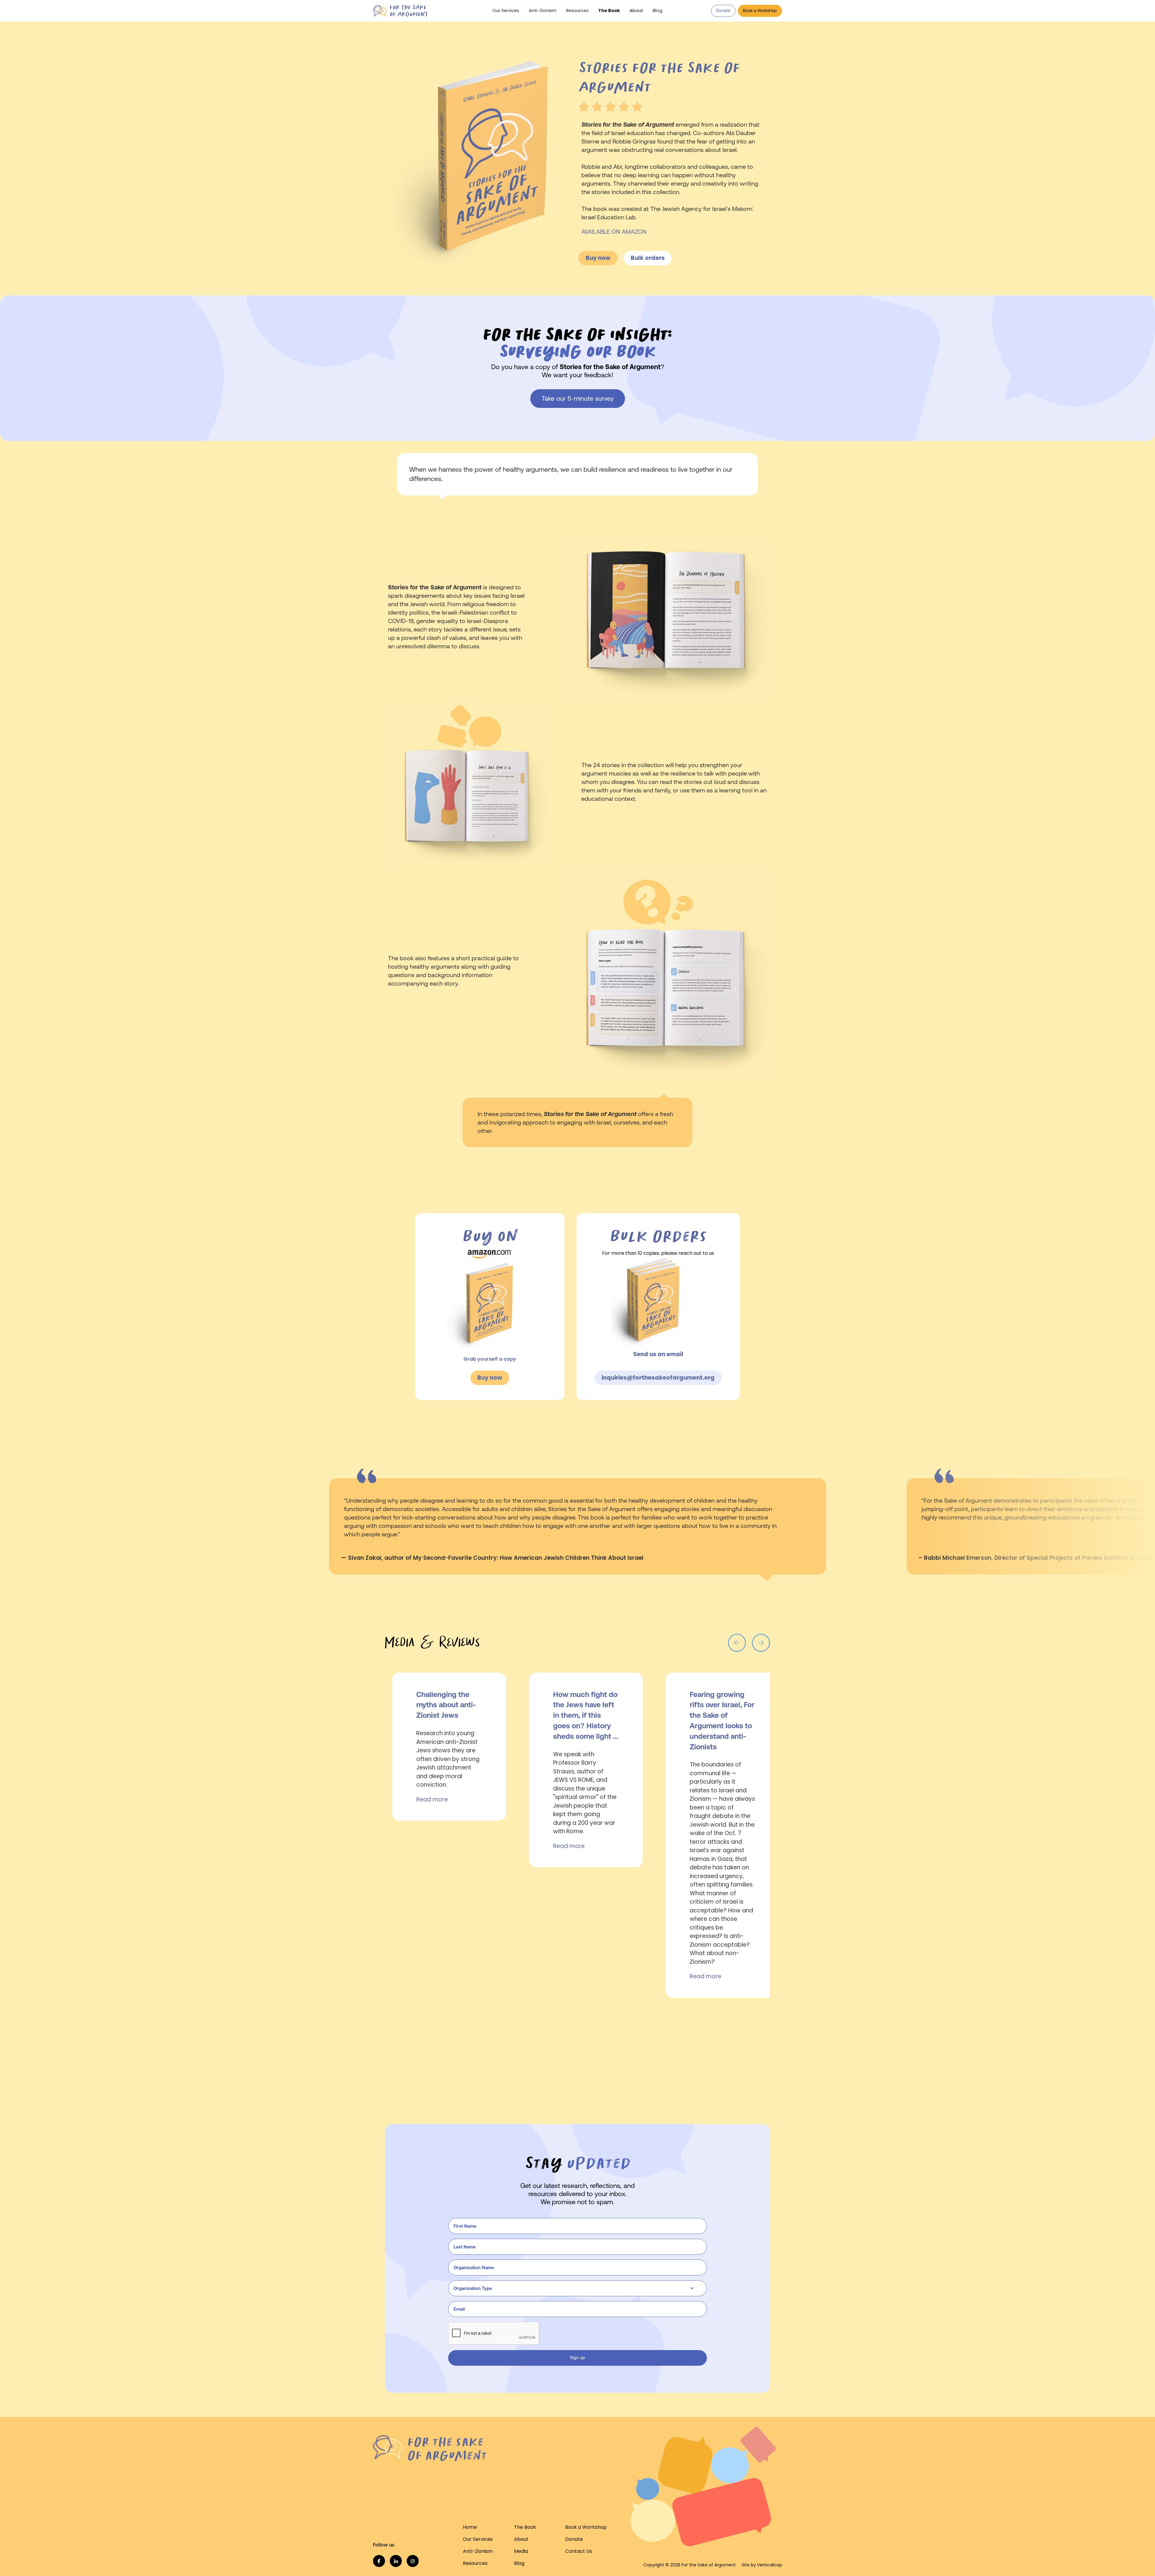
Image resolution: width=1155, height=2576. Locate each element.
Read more (432, 1799)
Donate (723, 11)
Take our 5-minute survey (578, 398)
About (521, 2539)
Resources (577, 11)
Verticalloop (770, 2565)
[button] (636, 11)
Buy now (598, 258)
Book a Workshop (760, 11)
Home (470, 2527)
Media (521, 2551)
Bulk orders (648, 258)
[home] (414, 11)
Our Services (506, 11)
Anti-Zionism (543, 11)
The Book (609, 11)
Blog (658, 11)
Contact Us (579, 2551)
